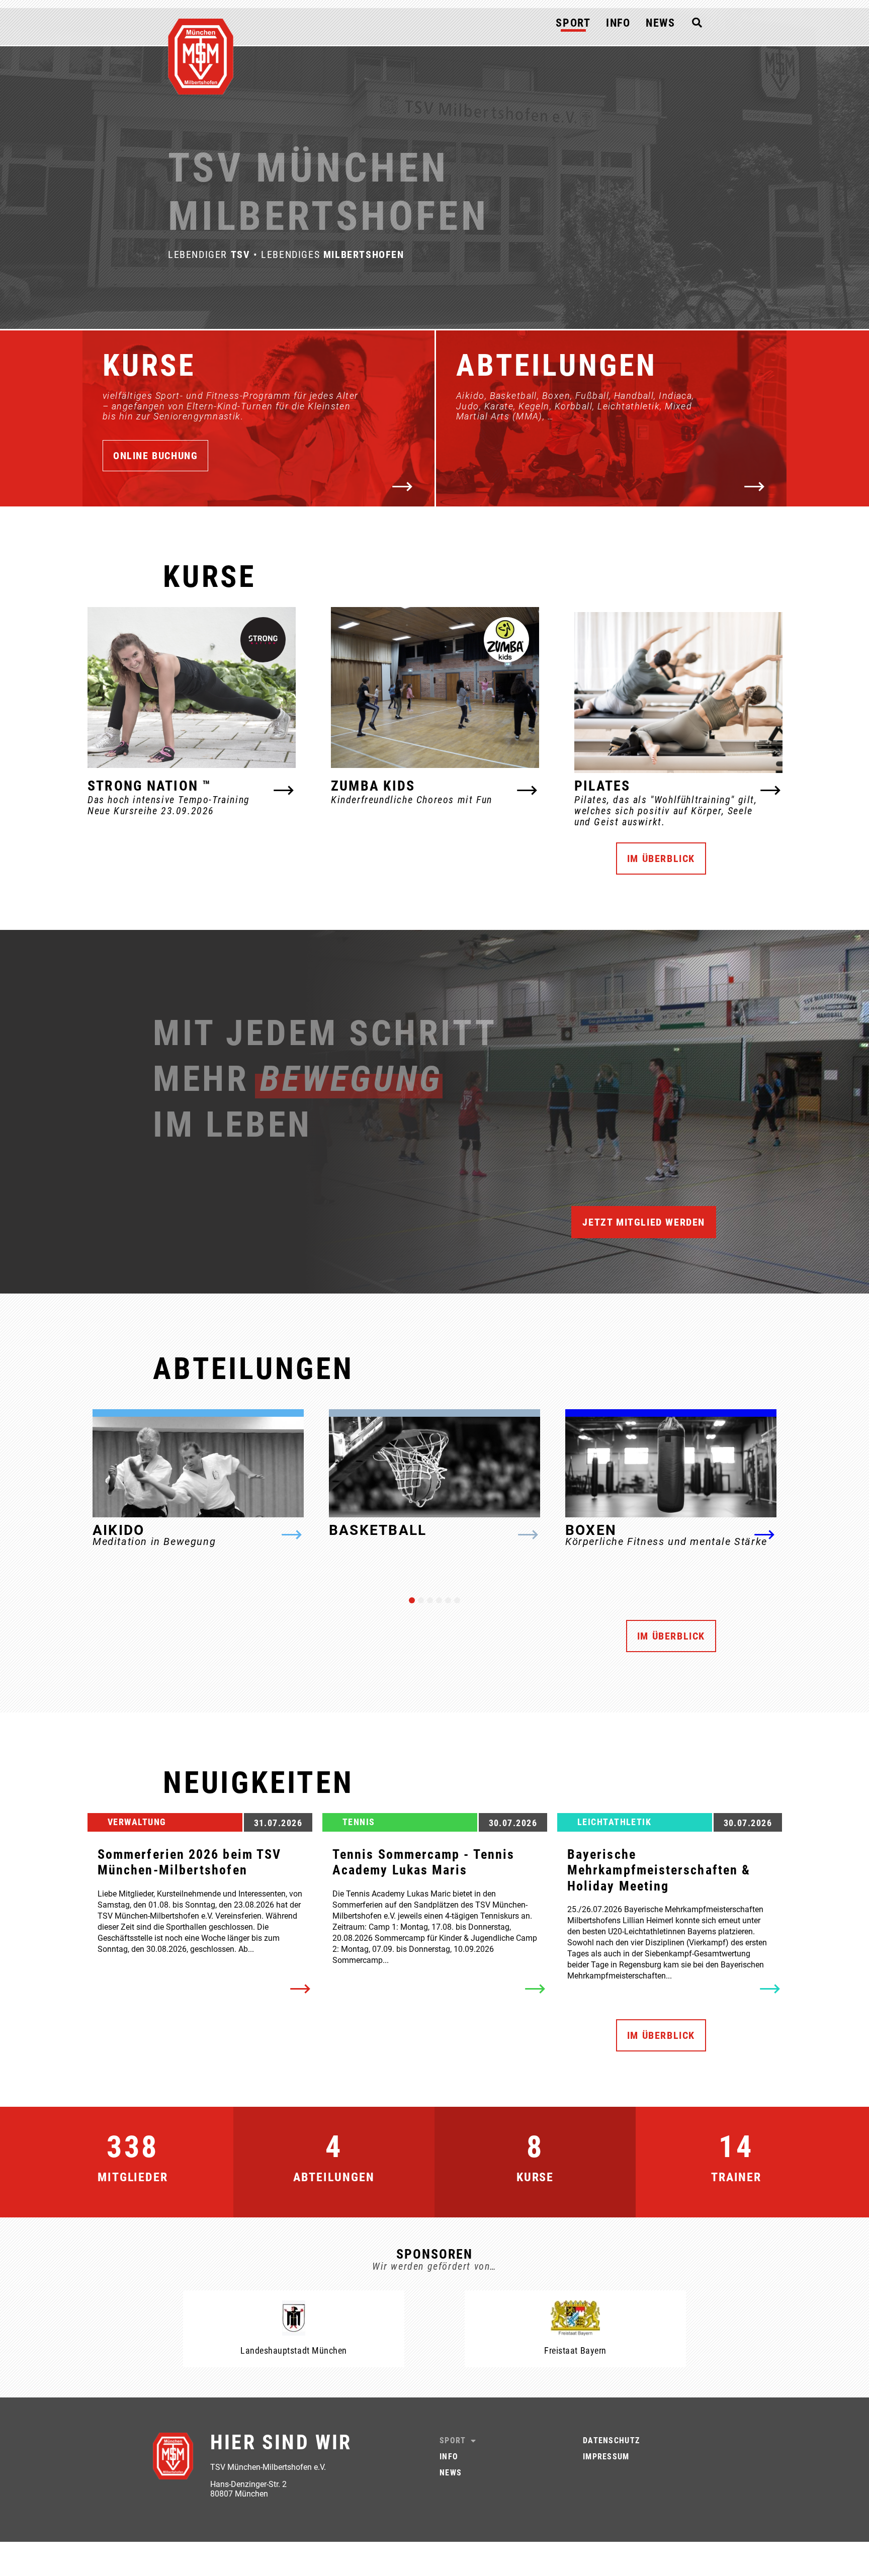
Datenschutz (611, 2440)
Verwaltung (137, 1822)
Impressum (606, 2457)
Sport (573, 23)
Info (618, 23)
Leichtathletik (614, 1822)
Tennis (359, 1822)
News (661, 23)
